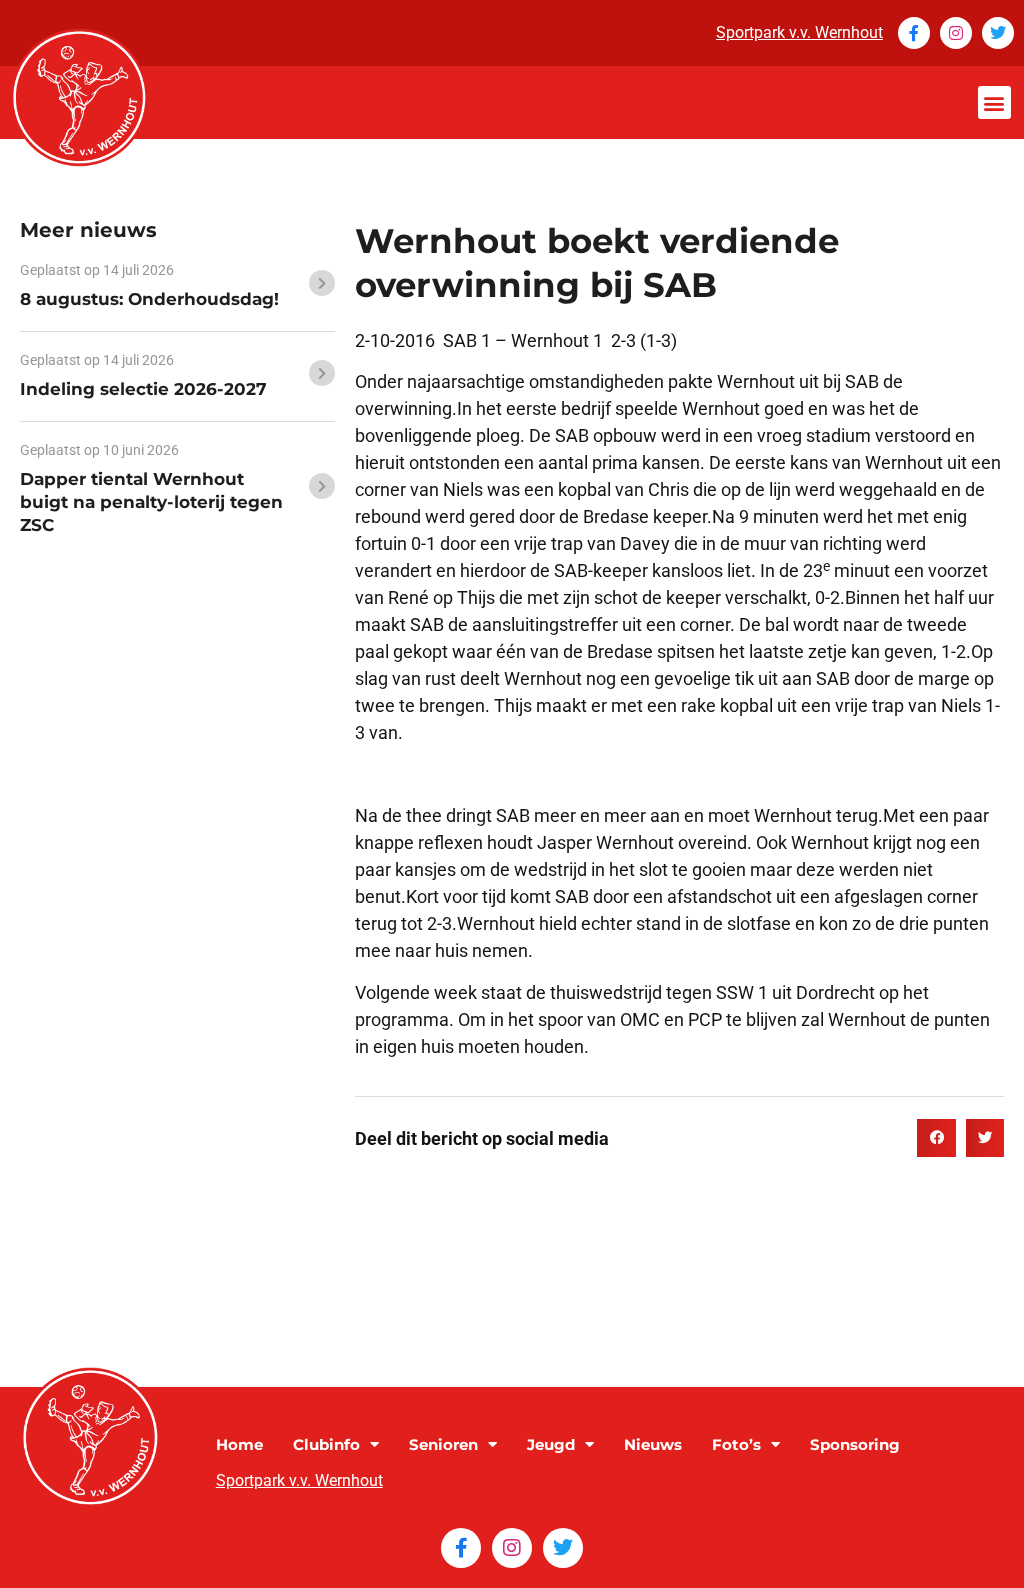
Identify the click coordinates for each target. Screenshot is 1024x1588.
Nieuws (653, 1444)
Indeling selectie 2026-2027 (143, 389)
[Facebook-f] (914, 33)
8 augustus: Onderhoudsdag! (149, 299)
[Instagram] (956, 33)
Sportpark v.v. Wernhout (799, 32)
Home (239, 1444)
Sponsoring (855, 1444)
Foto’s (736, 1444)
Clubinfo (326, 1444)
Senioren (443, 1444)
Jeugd (551, 1444)
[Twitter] (998, 33)
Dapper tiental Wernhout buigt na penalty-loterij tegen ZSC (151, 502)
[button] (994, 102)
